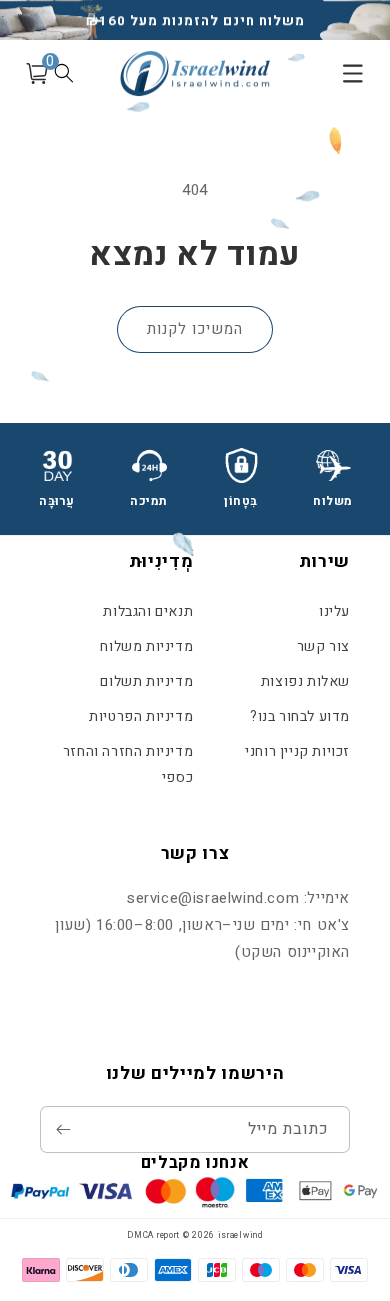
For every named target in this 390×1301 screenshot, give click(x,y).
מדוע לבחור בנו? (300, 716)
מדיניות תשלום (146, 681)
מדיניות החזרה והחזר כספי (128, 764)
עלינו (334, 611)
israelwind (240, 1235)
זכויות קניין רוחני (297, 751)
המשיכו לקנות (195, 329)
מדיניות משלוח (146, 646)
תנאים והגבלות (148, 611)
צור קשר (323, 646)
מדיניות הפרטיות (141, 716)
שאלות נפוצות (305, 681)
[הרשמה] (63, 1129)
